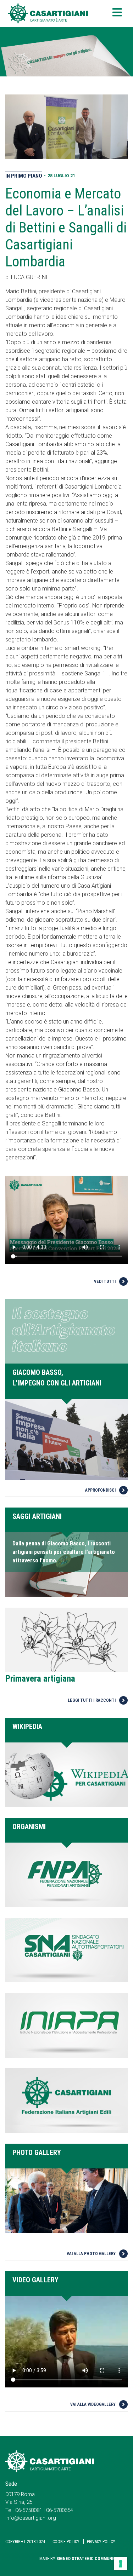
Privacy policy (101, 2542)
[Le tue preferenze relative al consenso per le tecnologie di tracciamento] (121, 2564)
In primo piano (24, 176)
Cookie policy (66, 2542)
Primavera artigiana (40, 1679)
